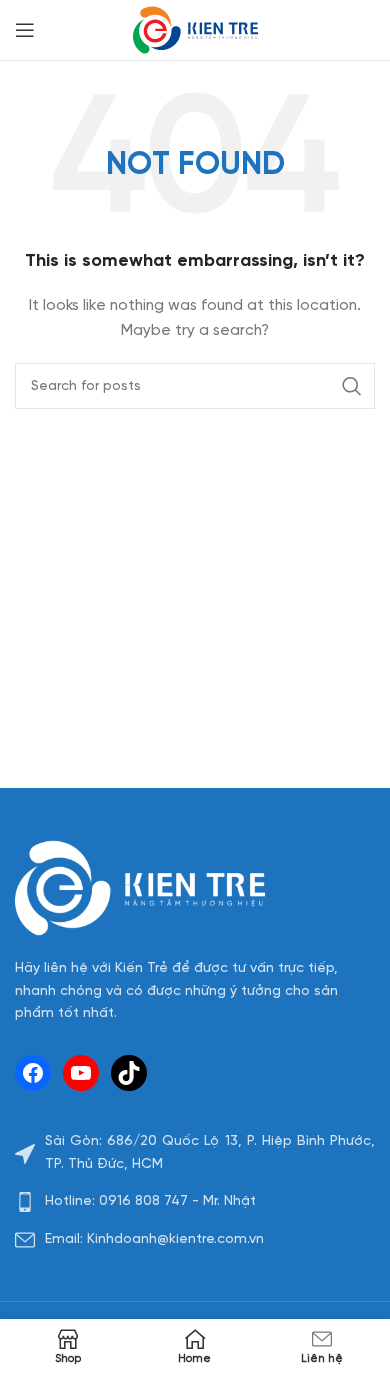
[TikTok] (129, 1073)
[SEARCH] (352, 386)
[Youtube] (81, 1073)
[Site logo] (195, 30)
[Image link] (140, 888)
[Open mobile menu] (25, 30)
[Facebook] (33, 1073)
